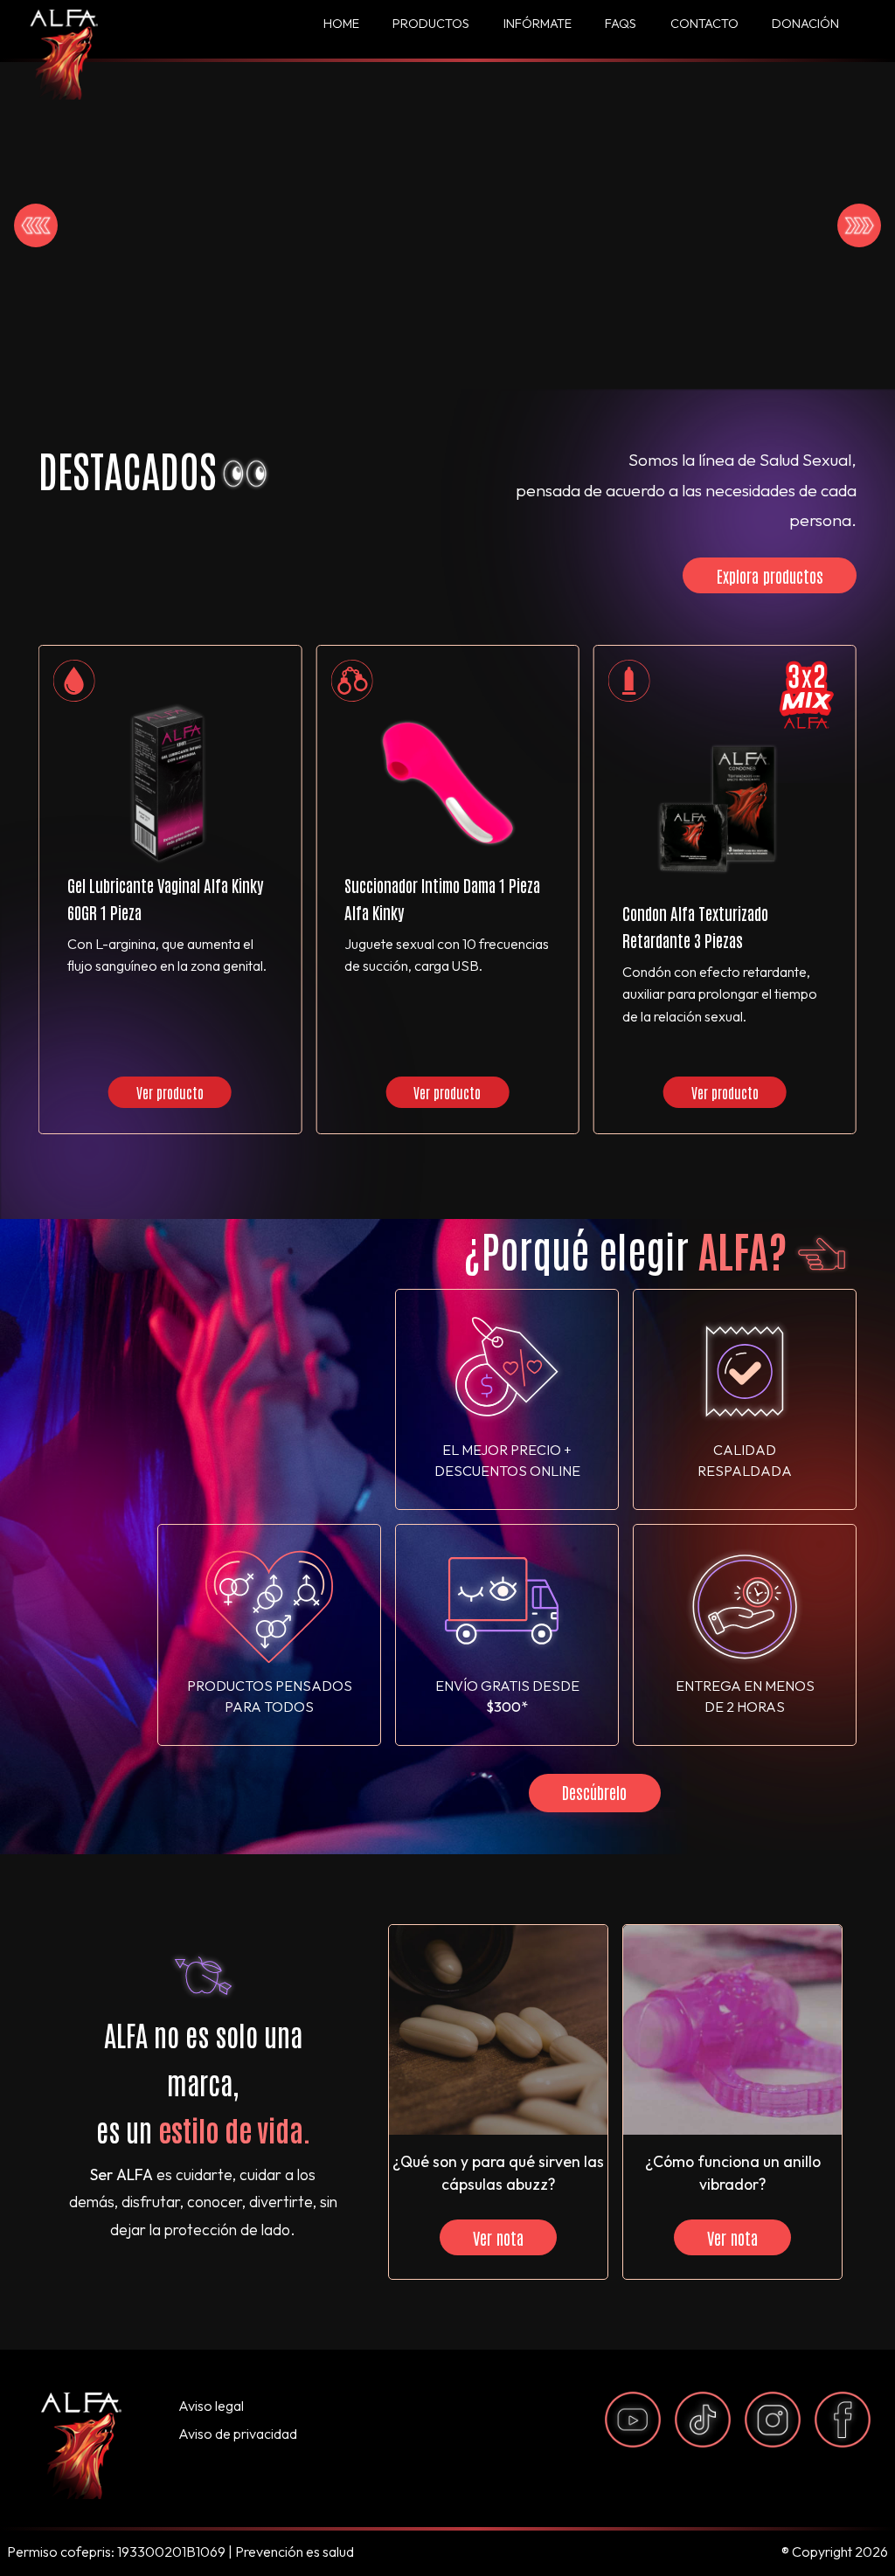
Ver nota (498, 2237)
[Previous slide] (36, 225)
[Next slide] (859, 225)
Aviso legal (211, 2406)
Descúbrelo (594, 1792)
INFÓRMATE (538, 24)
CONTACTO (704, 24)
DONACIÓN (805, 24)
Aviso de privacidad (238, 2434)
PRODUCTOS (431, 24)
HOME (341, 24)
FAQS (621, 24)
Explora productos (770, 575)
